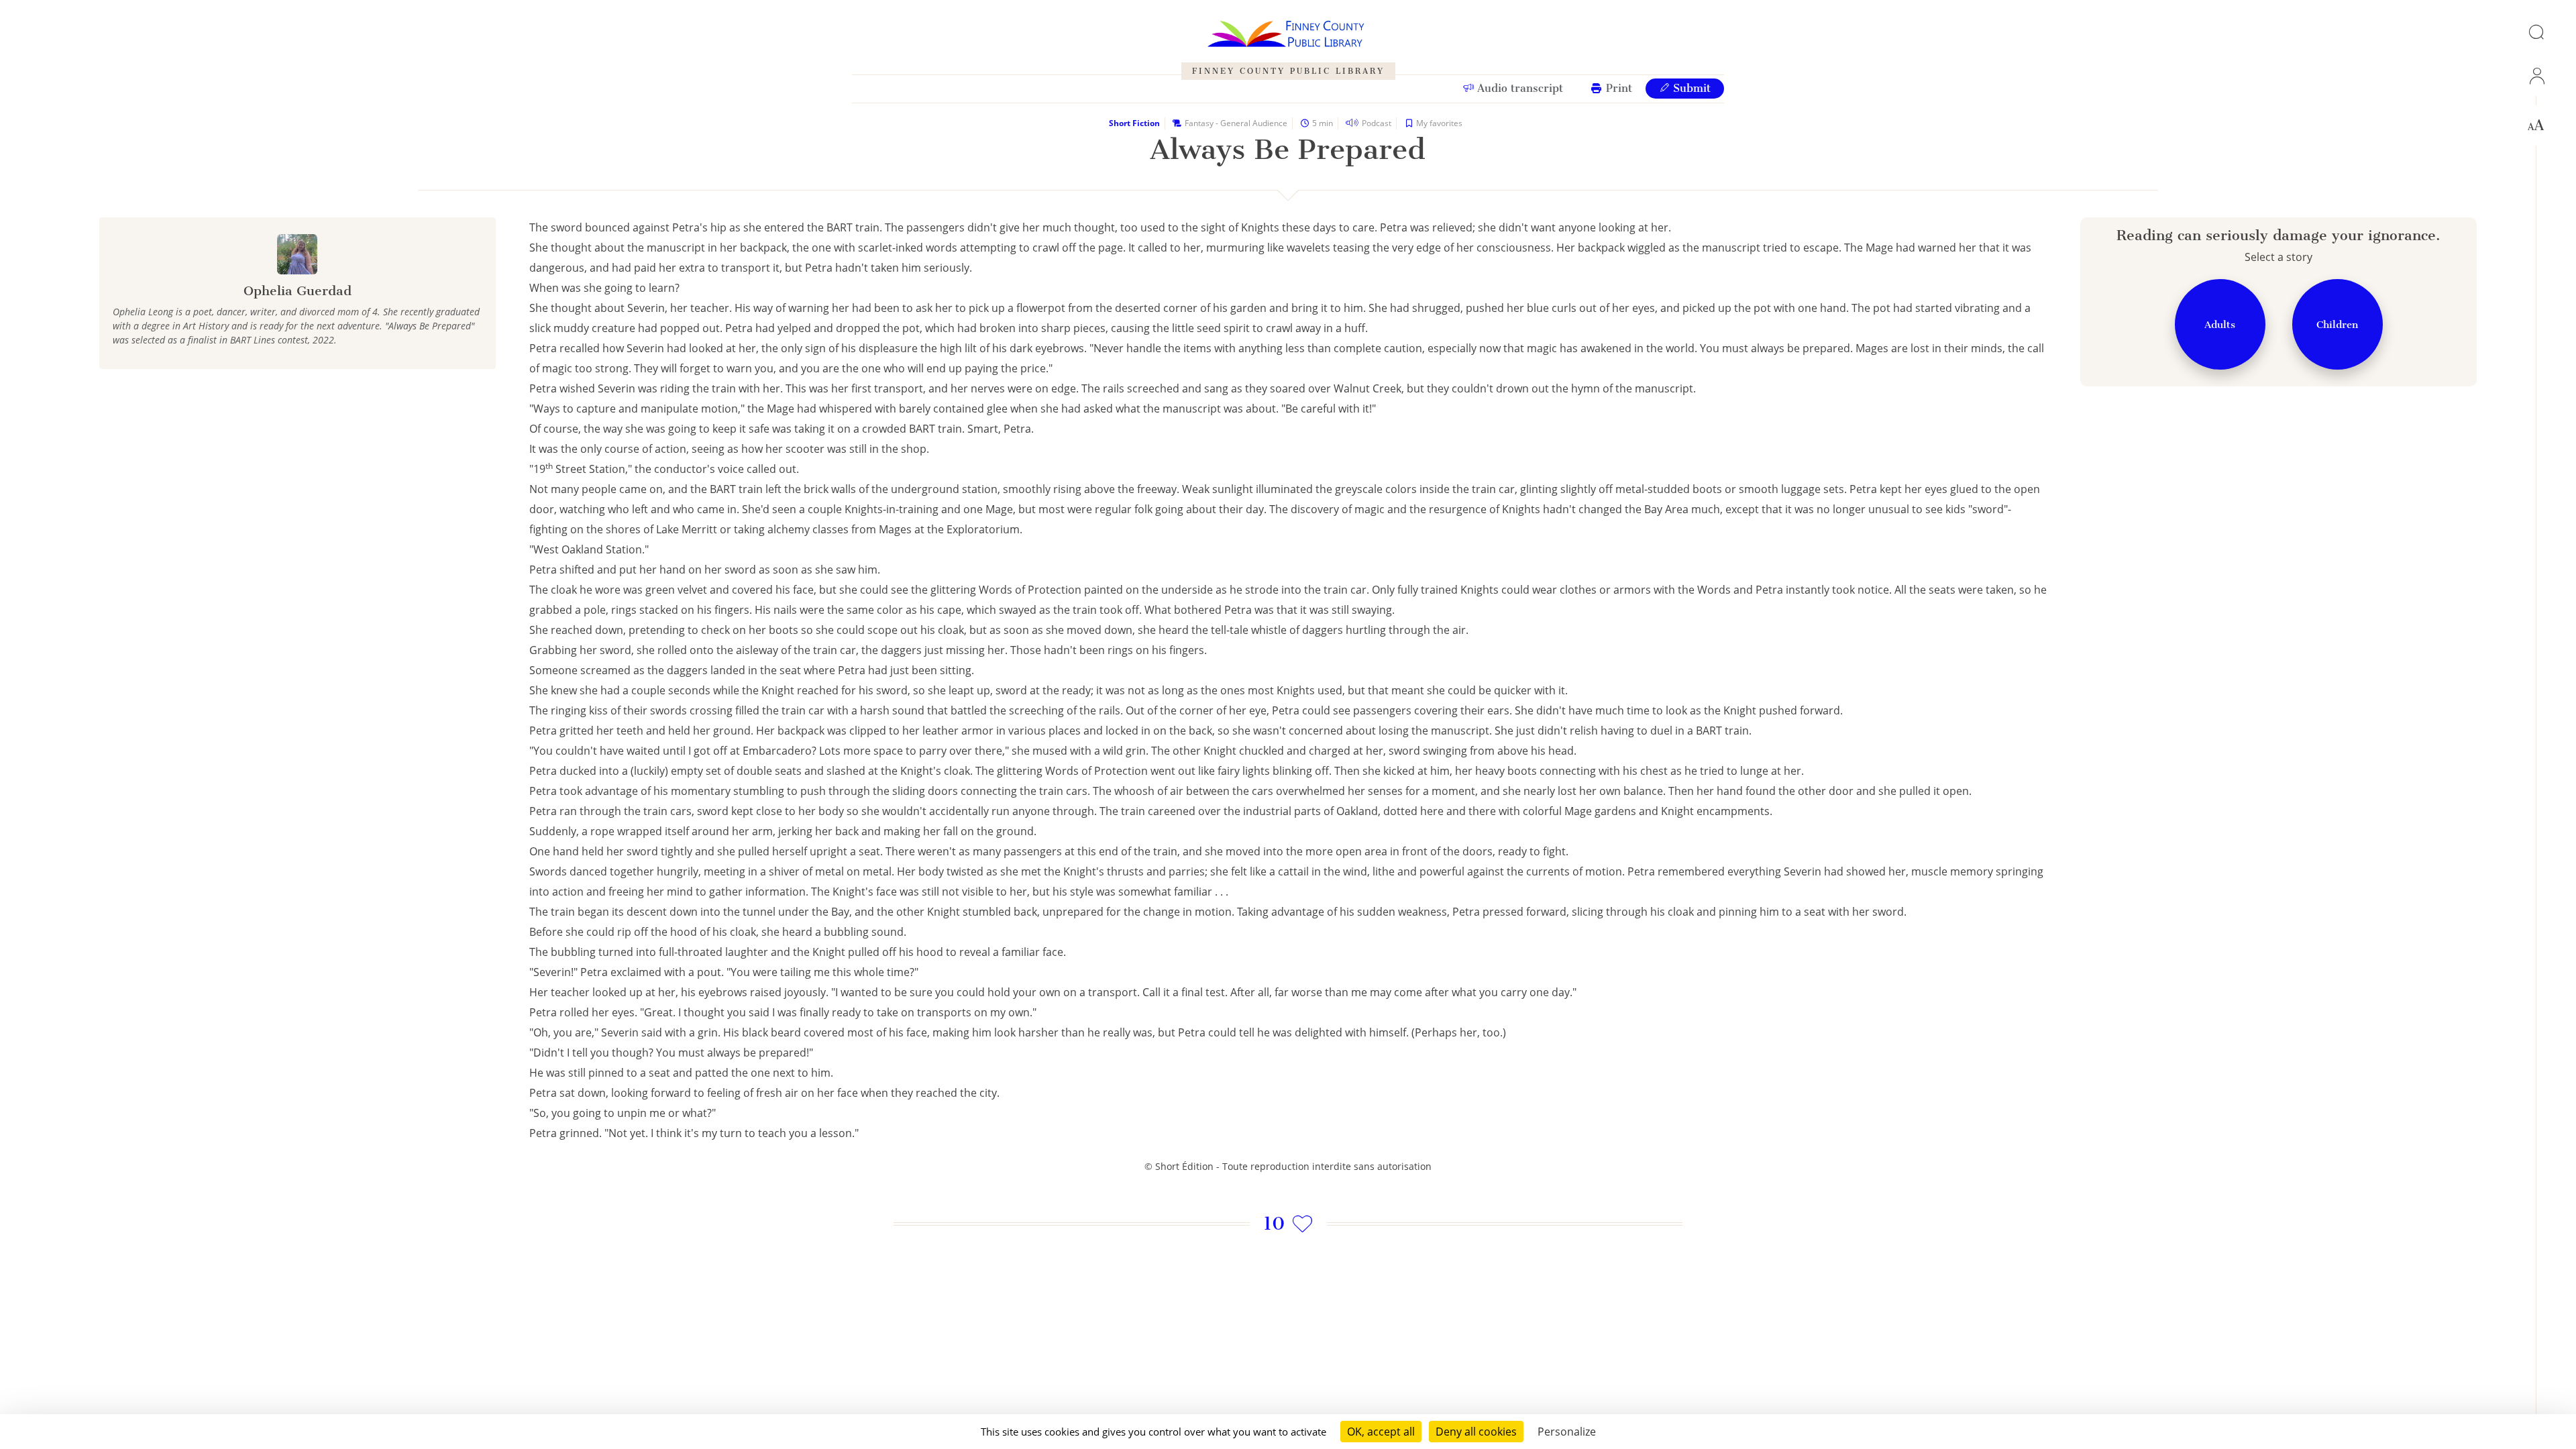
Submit (1690, 88)
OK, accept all (1381, 1432)
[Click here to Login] (2536, 76)
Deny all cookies (1476, 1432)
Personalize (1567, 1432)
